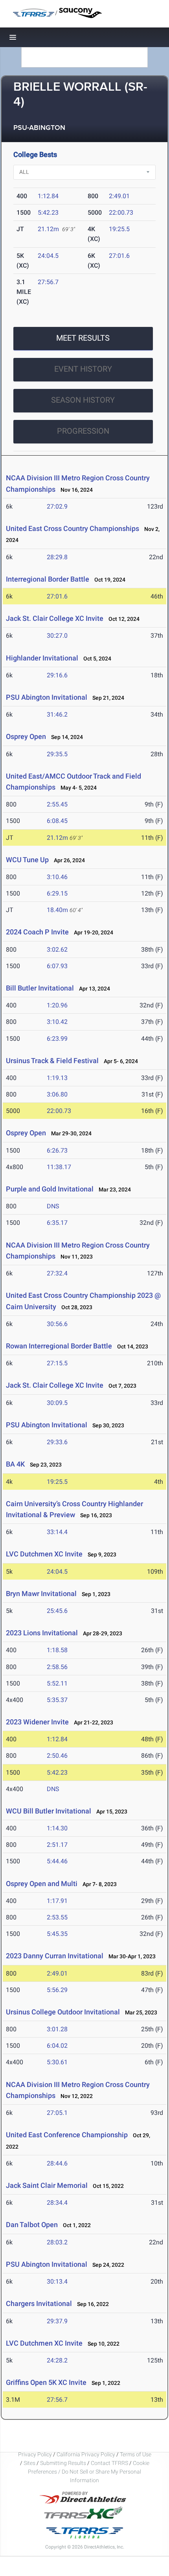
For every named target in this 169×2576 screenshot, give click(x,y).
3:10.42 (57, 1022)
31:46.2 (57, 714)
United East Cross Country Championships (73, 528)
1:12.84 (48, 196)
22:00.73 (121, 213)
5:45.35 (57, 1934)
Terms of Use (136, 2454)
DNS (53, 1206)
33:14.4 (57, 1532)
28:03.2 (57, 2242)
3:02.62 (57, 950)
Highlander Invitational (42, 658)
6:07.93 (57, 966)
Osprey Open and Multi (42, 1884)
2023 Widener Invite (37, 1722)
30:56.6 (57, 1324)
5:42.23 (48, 213)
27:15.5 (57, 1363)
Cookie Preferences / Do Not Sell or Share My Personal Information (89, 2472)
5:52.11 (57, 1683)
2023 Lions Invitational (43, 1633)
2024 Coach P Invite (37, 932)
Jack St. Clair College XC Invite (55, 618)
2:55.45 (57, 804)
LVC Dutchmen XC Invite (44, 1554)
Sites (29, 2463)
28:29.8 (57, 557)
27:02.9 (57, 506)
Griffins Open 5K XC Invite (46, 2382)
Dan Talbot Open (32, 2225)
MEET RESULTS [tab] (83, 338)
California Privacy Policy (86, 2454)
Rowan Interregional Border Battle (59, 1346)
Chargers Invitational (39, 2303)
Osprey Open (26, 736)
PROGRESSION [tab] (83, 431)
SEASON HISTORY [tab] (83, 400)
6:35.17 (57, 1223)
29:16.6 (57, 675)
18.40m (57, 910)
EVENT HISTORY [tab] (83, 369)
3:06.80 (57, 1094)
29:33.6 (57, 1442)
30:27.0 (57, 636)
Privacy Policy (35, 2454)
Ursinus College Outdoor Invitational (63, 2012)
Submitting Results (63, 2463)
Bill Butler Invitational (40, 988)
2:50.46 (57, 1756)
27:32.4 (57, 1273)
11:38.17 (59, 1167)
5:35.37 (57, 1700)
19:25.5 (119, 229)
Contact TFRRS (110, 2463)
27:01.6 (119, 256)
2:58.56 (57, 1667)
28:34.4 (57, 2203)
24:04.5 (48, 256)
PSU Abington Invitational (47, 697)
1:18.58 (57, 1650)
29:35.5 (57, 754)
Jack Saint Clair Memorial (47, 2185)
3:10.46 (57, 877)
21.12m (48, 229)
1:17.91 (57, 1901)
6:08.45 (57, 821)
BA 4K (15, 1464)
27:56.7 (48, 282)
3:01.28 (57, 2029)
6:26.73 (57, 1150)
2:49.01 (119, 196)
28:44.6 (57, 2163)
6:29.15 (57, 893)
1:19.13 (57, 1078)
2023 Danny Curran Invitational (55, 1956)
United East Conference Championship (67, 2135)
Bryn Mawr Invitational (41, 1594)
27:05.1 (57, 2113)
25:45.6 (57, 1611)
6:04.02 (57, 2046)
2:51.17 (57, 1845)
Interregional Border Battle (48, 579)
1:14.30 (57, 1828)
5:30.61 (57, 2062)
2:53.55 (57, 1917)
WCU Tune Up (27, 860)
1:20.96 (57, 1005)
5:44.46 (57, 1861)
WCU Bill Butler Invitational (49, 1811)
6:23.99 (57, 1039)
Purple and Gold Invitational (50, 1189)
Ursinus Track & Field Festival (52, 1061)
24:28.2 (57, 2360)
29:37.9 (57, 2321)
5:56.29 (57, 1990)
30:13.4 (57, 2281)
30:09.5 (57, 1403)
